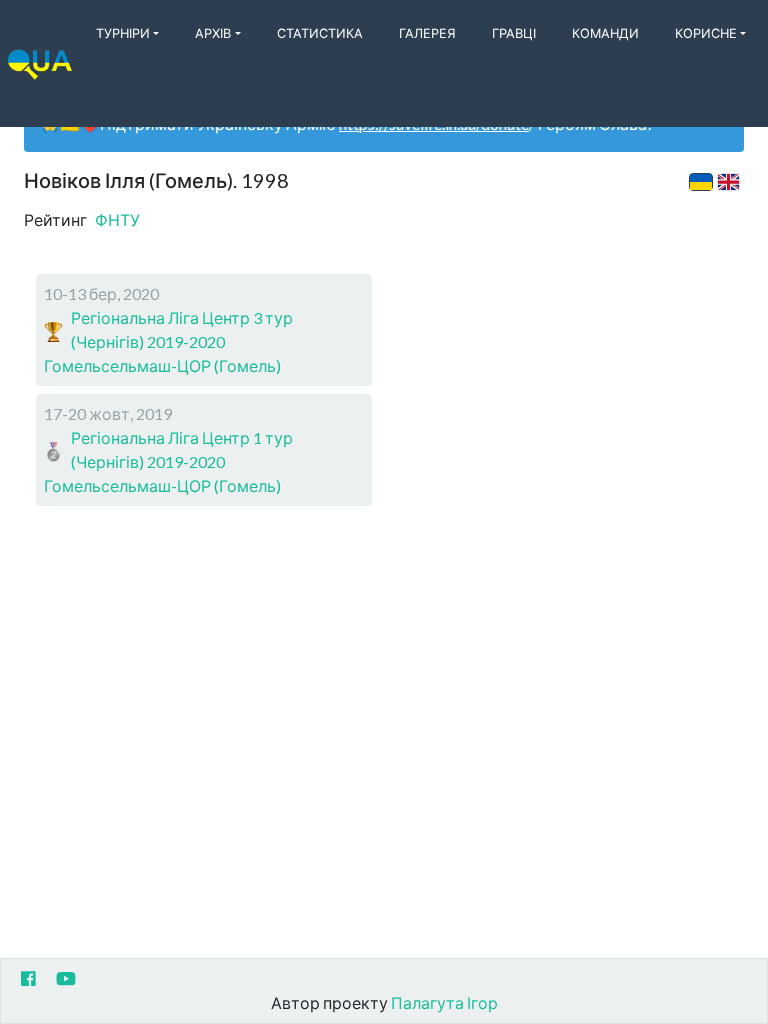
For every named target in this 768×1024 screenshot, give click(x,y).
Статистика (320, 33)
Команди (605, 33)
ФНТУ (117, 219)
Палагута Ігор (444, 1002)
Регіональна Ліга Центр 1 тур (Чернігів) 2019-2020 (182, 449)
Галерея (427, 33)
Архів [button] (213, 33)
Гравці (514, 33)
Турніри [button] (123, 33)
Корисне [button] (706, 33)
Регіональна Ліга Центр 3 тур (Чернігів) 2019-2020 (182, 329)
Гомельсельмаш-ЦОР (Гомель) (162, 365)
